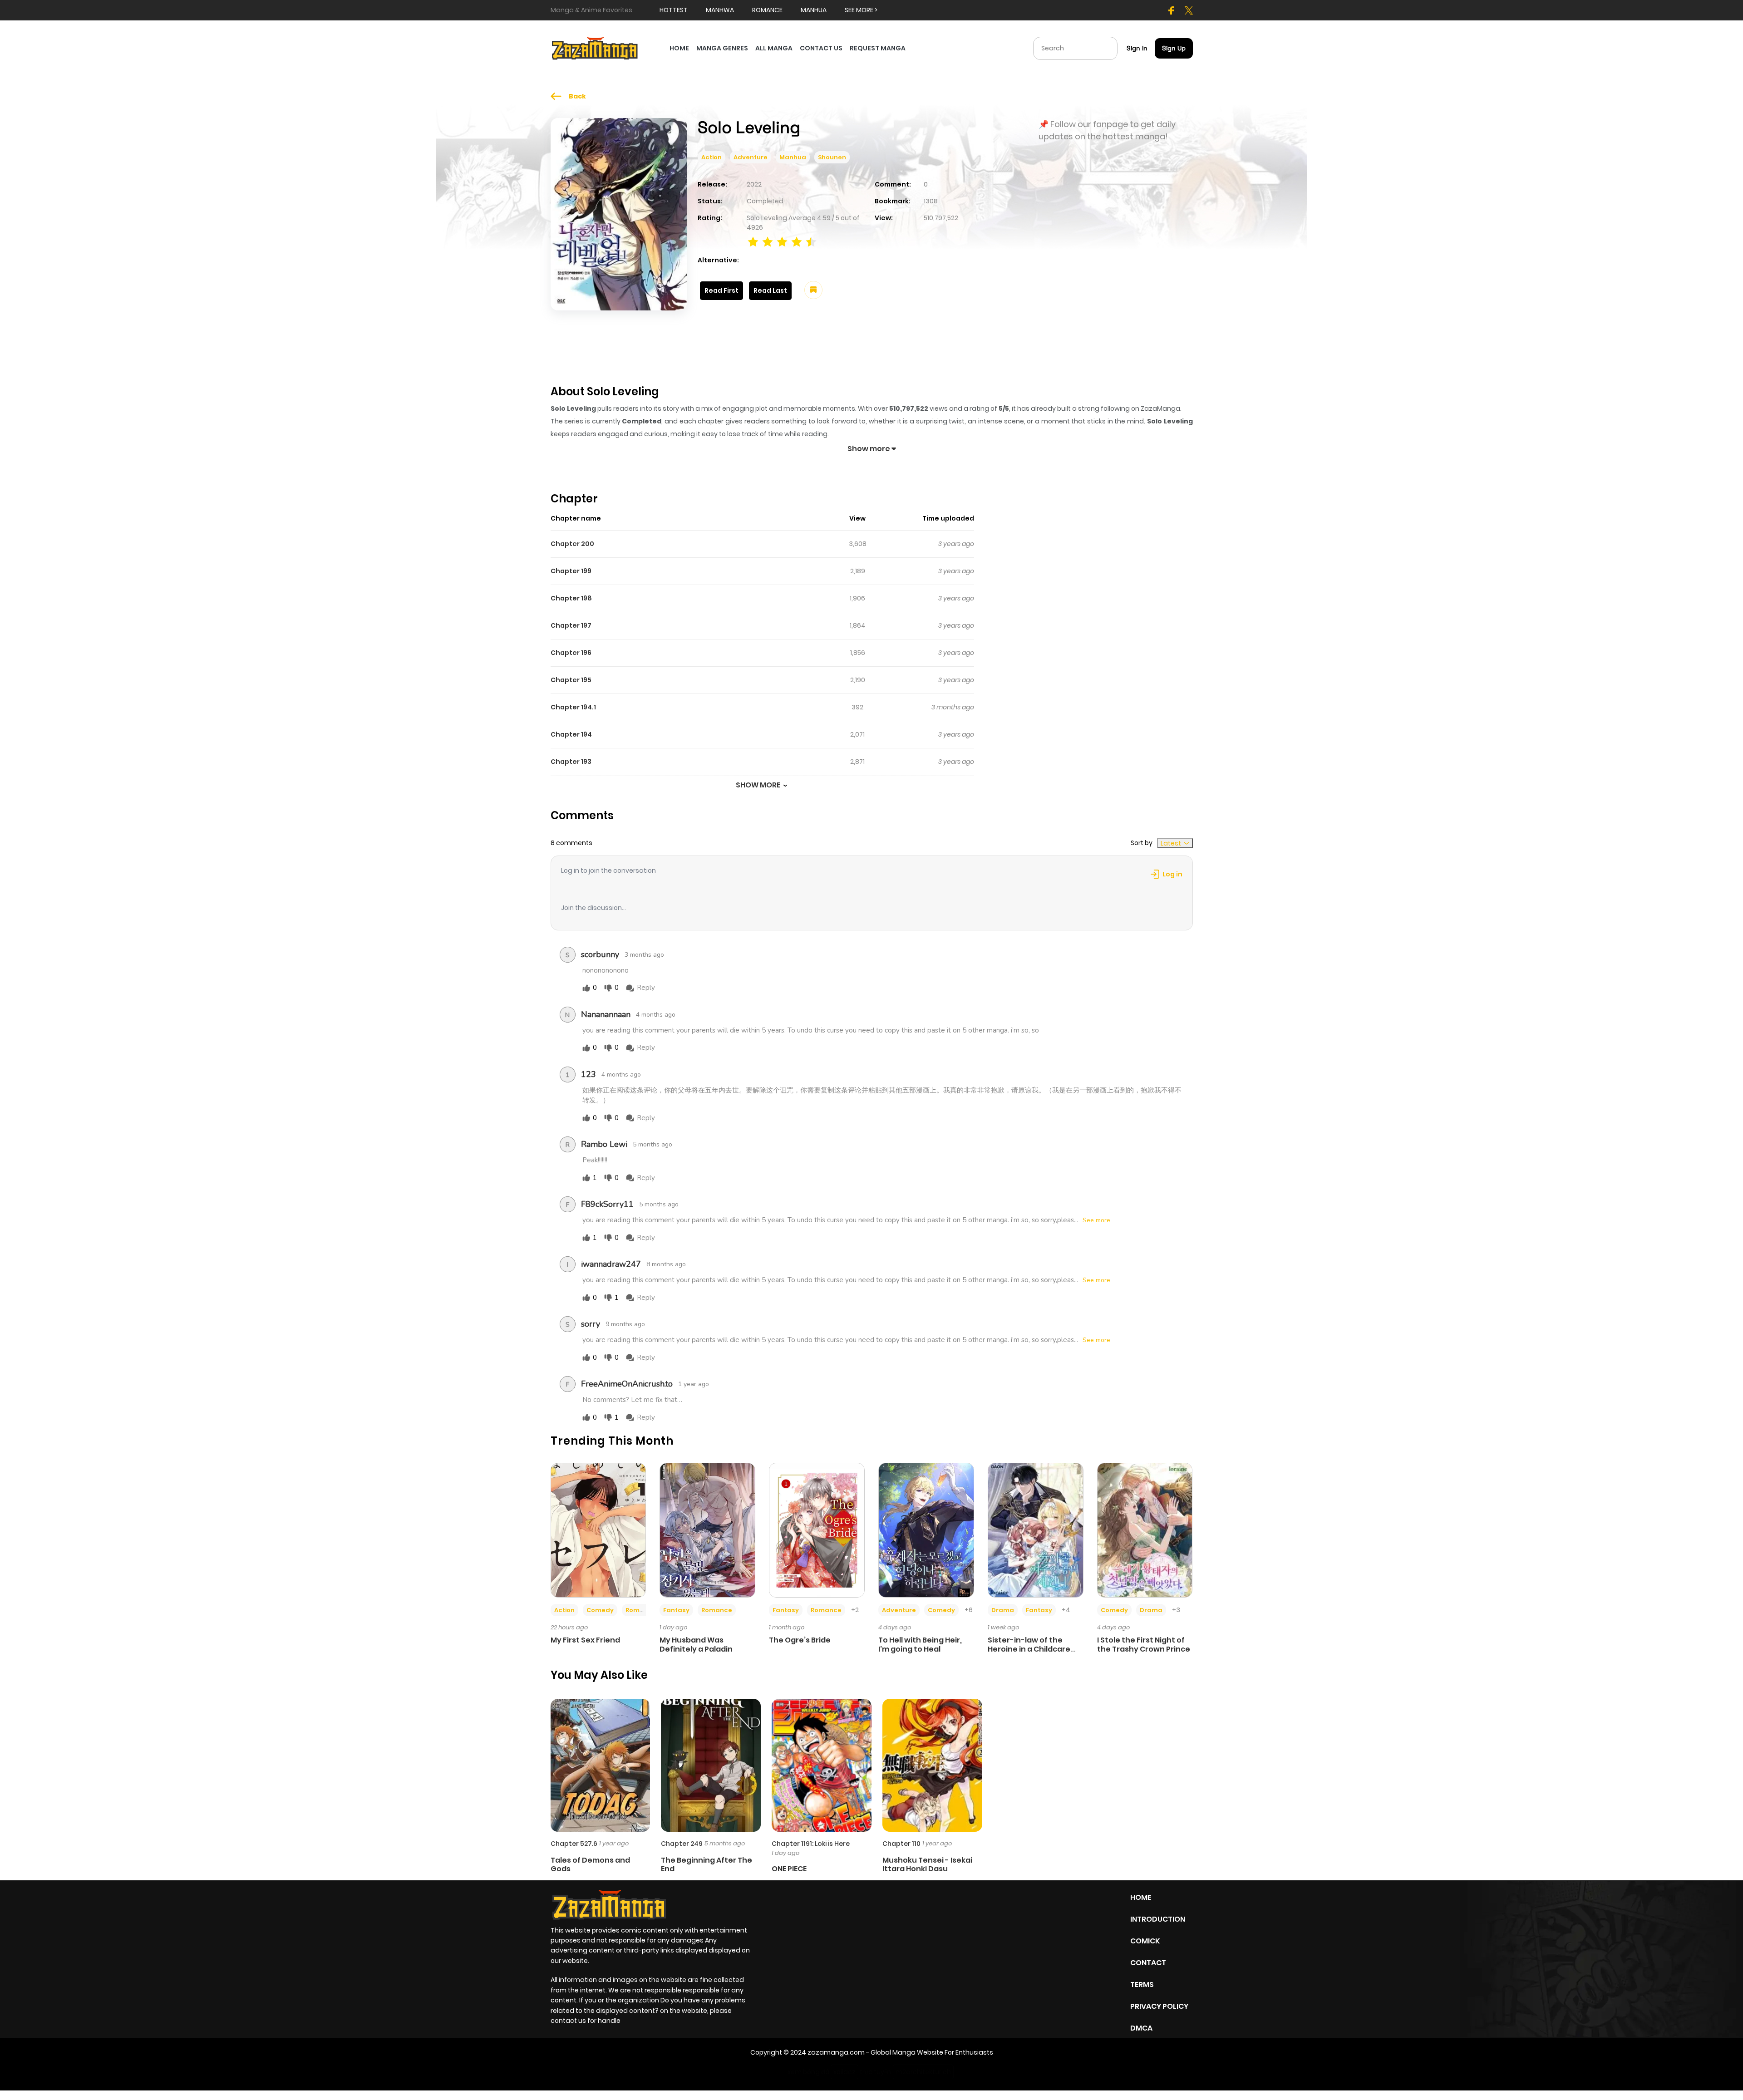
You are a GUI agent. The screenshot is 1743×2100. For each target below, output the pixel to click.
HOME (679, 48)
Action (711, 157)
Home (1141, 1897)
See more (1096, 1220)
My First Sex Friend (585, 1640)
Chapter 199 (571, 571)
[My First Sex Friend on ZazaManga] (598, 1530)
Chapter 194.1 (573, 707)
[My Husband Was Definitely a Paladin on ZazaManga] (707, 1530)
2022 (754, 184)
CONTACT (1148, 1963)
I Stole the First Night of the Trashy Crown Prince (1144, 1644)
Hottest (674, 10)
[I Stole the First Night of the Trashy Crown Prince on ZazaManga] (1145, 1530)
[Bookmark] (813, 290)
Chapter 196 (571, 653)
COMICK (1145, 1941)
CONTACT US (821, 48)
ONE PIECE (789, 1869)
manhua (814, 10)
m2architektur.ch (923, 2072)
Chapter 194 (571, 734)
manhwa (720, 10)
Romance (641, 1610)
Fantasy (676, 1610)
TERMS (1142, 1984)
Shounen (832, 157)
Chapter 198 (571, 598)
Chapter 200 (572, 544)
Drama (1003, 1610)
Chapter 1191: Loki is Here (811, 1844)
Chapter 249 (682, 1844)
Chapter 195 (571, 680)
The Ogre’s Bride (800, 1640)
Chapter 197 (571, 625)
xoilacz (844, 2072)
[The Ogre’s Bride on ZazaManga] (817, 1530)
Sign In (1137, 48)
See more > (861, 10)
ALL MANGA (774, 48)
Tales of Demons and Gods (590, 1864)
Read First (721, 290)
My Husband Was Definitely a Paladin (696, 1644)
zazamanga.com (836, 2052)
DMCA (1141, 2028)
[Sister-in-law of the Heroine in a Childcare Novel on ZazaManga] (1036, 1530)
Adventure (751, 157)
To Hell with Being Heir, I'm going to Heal (920, 1644)
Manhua (793, 157)
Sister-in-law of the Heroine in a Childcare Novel (1029, 1649)
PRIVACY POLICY (1159, 2006)
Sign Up (1174, 48)
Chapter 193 (571, 762)
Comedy (600, 1610)
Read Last (770, 290)
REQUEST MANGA (878, 48)
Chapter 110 (901, 1844)
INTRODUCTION (1158, 1919)
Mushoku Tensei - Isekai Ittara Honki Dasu (927, 1864)
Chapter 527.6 (574, 1844)
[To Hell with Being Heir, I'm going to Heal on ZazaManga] (926, 1530)
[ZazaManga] (595, 48)
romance (767, 10)
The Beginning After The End (707, 1864)
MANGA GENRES (722, 48)
